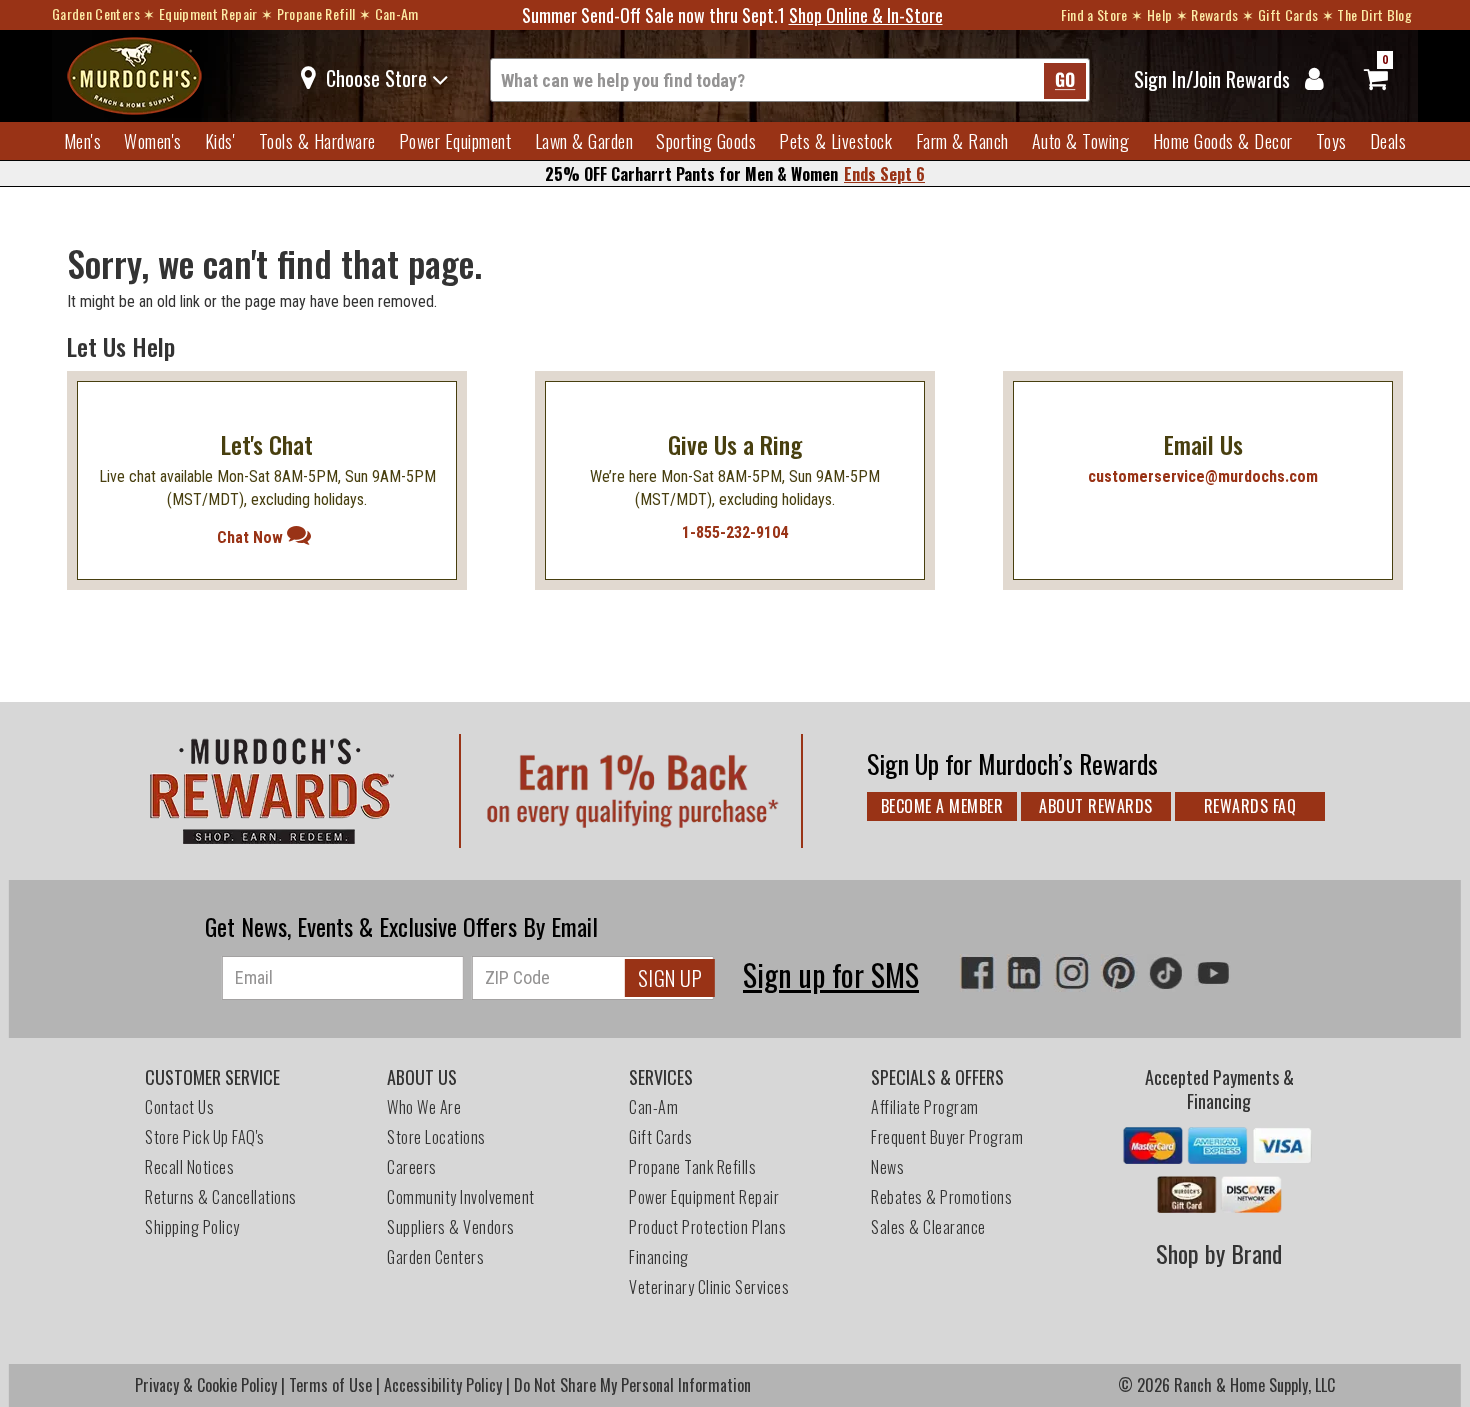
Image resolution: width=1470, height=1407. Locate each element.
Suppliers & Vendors (451, 1227)
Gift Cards (1288, 14)
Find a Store (1094, 14)
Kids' (220, 141)
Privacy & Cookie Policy (206, 1385)
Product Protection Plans (707, 1227)
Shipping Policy (192, 1227)
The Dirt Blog (1374, 14)
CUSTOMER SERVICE (212, 1077)
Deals (1388, 141)
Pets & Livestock (835, 141)
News (887, 1167)
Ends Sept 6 (884, 174)
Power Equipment (455, 141)
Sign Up (670, 977)
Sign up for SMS (831, 974)
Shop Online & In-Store (866, 15)
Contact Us (179, 1107)
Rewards (1214, 14)
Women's (153, 141)
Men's (83, 141)
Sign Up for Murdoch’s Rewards (1012, 763)
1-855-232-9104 (735, 532)
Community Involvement (461, 1197)
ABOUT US (422, 1077)
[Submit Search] (1065, 81)
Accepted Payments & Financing (1219, 1089)
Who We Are (424, 1107)
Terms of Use (330, 1385)
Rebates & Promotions (943, 1197)
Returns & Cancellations (221, 1197)
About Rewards (1096, 806)
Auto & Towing (1081, 141)
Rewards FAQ (1250, 806)
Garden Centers (96, 13)
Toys (1331, 141)
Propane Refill (316, 13)
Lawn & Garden (584, 141)
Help (1159, 14)
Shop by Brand (1219, 1253)
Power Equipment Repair (704, 1197)
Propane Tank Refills (692, 1167)
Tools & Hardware (317, 141)
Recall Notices (189, 1167)
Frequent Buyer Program (947, 1137)
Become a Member (942, 806)
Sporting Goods (706, 141)
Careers (412, 1167)
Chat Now (252, 537)
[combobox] (790, 80)
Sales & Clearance (928, 1227)
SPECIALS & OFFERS (937, 1077)
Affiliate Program (925, 1107)
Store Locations (436, 1137)
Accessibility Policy (443, 1385)
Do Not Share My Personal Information (632, 1385)
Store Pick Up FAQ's (205, 1137)
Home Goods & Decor (1223, 141)
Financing (659, 1257)
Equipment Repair (208, 13)
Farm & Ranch (962, 141)
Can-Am (397, 13)
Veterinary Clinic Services (709, 1287)
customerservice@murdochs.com (1203, 476)
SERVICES (661, 1077)
